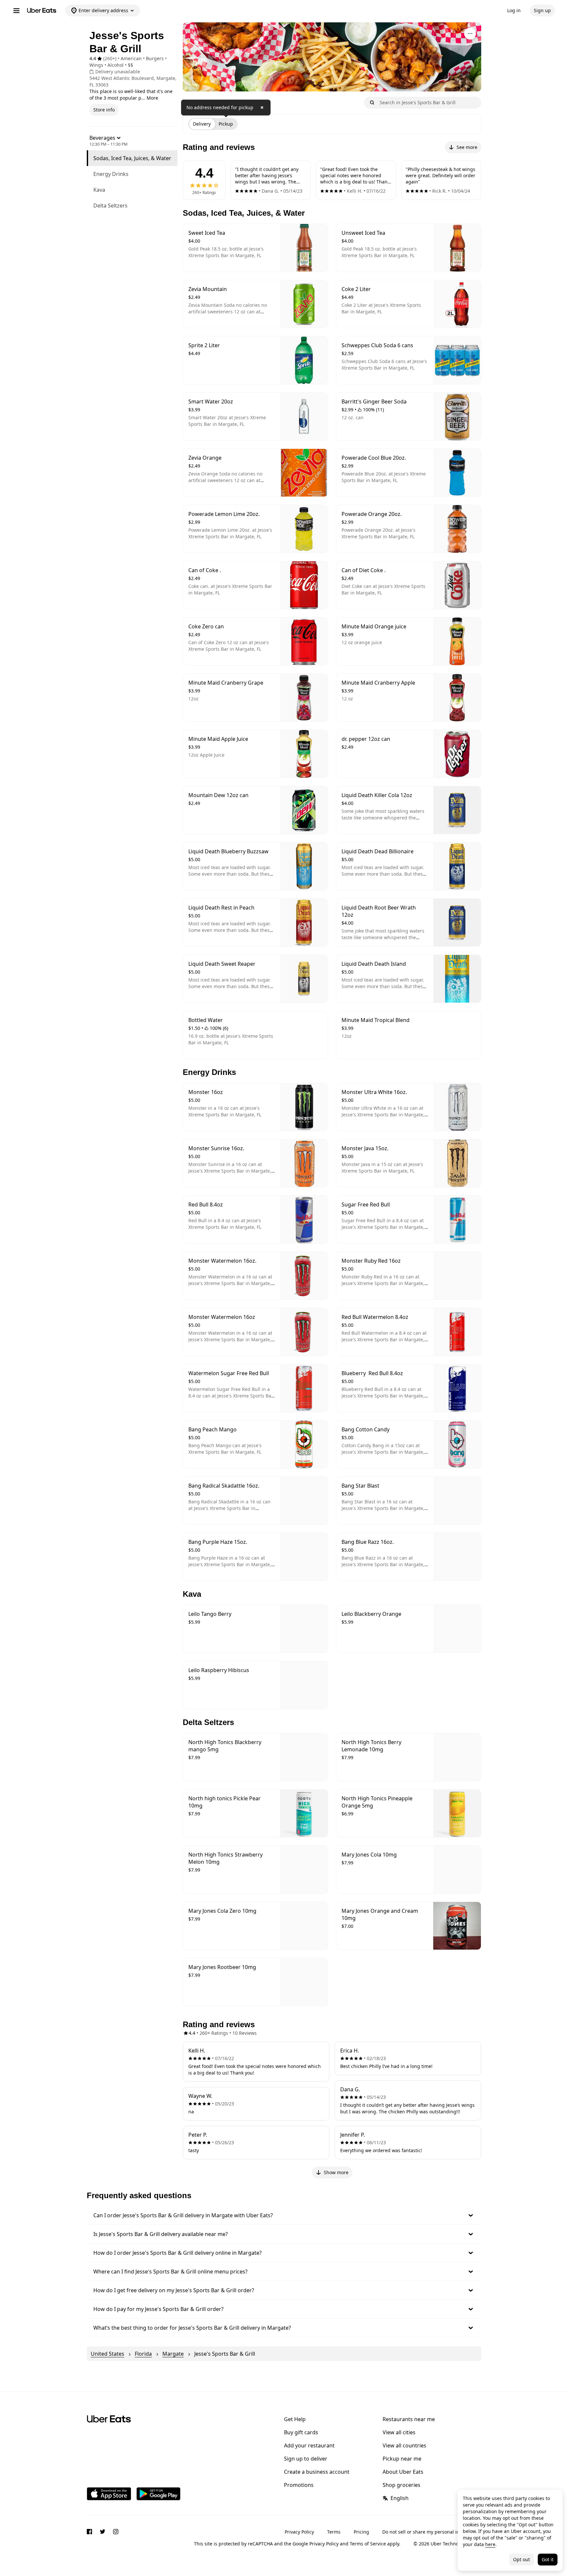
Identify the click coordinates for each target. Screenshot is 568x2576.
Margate (173, 2354)
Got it (548, 2559)
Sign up (542, 10)
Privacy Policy (299, 2532)
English (400, 2498)
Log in (514, 10)
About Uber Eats (403, 2472)
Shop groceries (402, 2485)
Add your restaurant (309, 2445)
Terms (334, 2532)
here (490, 2544)
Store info (104, 110)
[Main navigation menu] (16, 11)
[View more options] (470, 34)
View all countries (404, 2445)
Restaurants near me (409, 2419)
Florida (143, 2354)
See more (467, 147)
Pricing (361, 2532)
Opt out (521, 2559)
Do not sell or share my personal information (432, 2532)
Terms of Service (368, 2544)
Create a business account (317, 2472)
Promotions (299, 2485)
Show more (336, 2172)
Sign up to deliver (306, 2459)
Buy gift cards (301, 2432)
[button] (284, 2215)
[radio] (202, 124)
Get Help (295, 2419)
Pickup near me (402, 2459)
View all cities (399, 2432)
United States (107, 2354)
